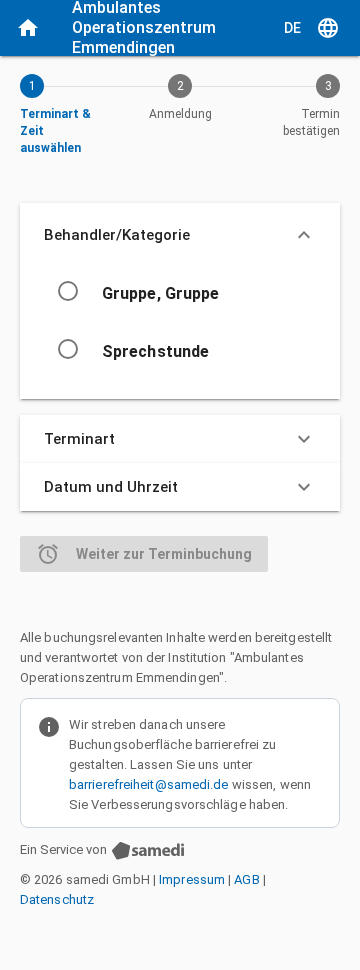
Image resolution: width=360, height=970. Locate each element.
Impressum (192, 879)
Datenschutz (57, 899)
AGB (246, 879)
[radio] (68, 291)
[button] (180, 235)
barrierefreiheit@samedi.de (149, 784)
